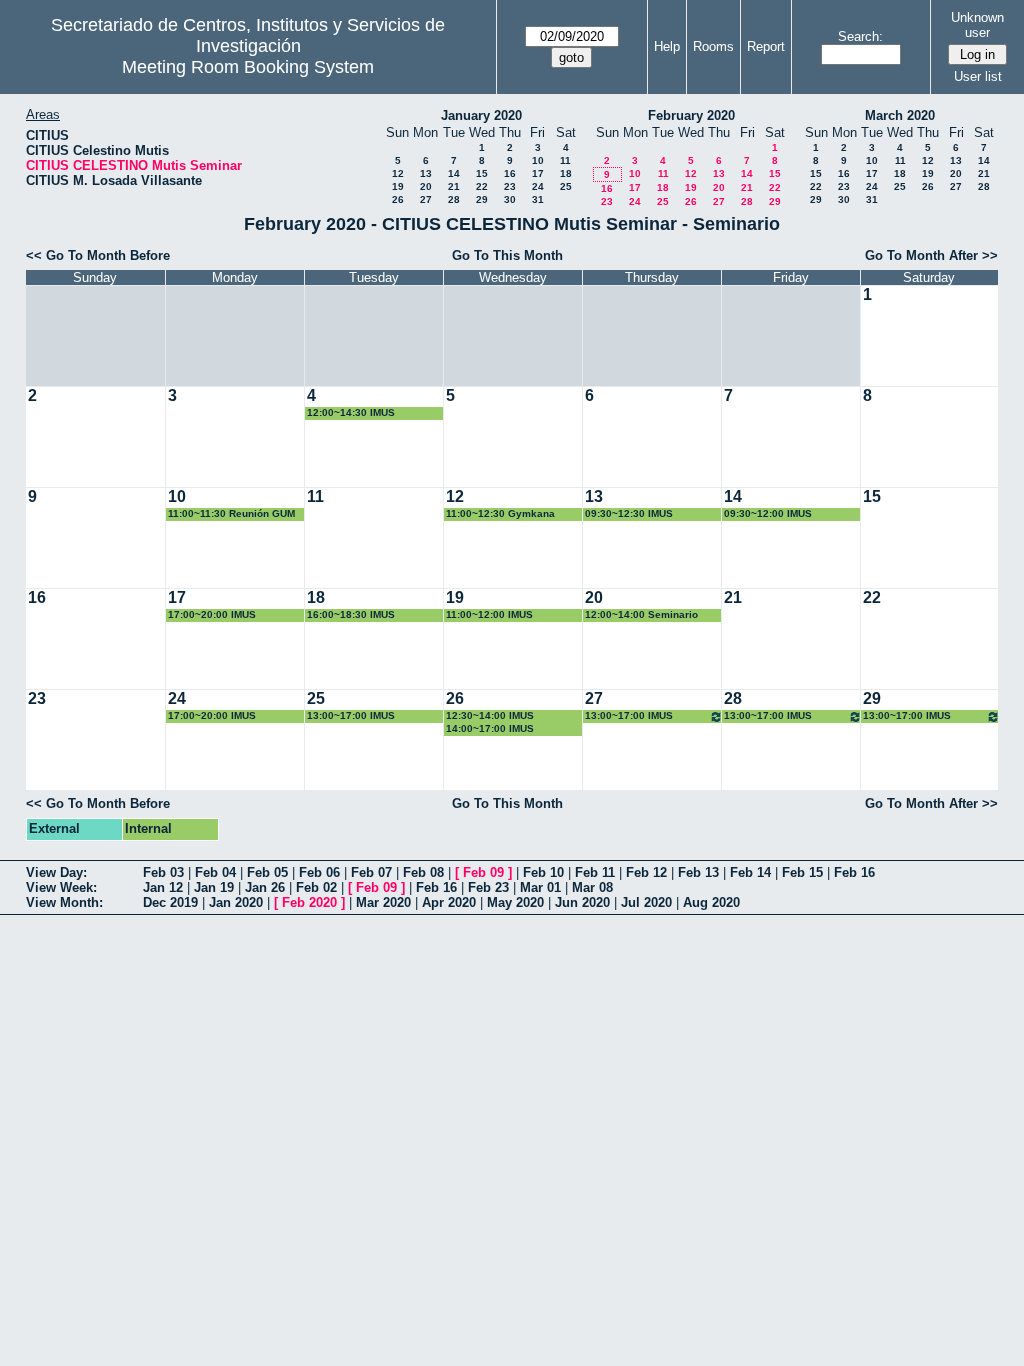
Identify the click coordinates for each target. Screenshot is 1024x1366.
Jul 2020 (646, 902)
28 (454, 199)
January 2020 (481, 115)
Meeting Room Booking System (248, 67)
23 (510, 186)
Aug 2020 (711, 902)
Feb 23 (488, 887)
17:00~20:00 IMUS (212, 614)
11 (565, 160)
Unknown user (977, 25)
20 (426, 186)
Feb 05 (267, 872)
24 (538, 186)
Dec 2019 (170, 902)
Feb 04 (215, 872)
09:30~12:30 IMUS (629, 513)
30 (510, 199)
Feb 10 (543, 872)
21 (454, 186)
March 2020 (900, 115)
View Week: (61, 887)
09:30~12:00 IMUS (768, 513)
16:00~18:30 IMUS (351, 614)
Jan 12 (163, 887)
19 (398, 186)
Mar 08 (592, 887)
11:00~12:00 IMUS (489, 614)
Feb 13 (698, 872)
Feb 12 (646, 872)
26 (398, 199)
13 (426, 173)
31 (538, 199)
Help (667, 46)
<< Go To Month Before (98, 255)
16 (510, 173)
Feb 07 (371, 872)
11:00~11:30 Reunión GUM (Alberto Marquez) (231, 514)
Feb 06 (319, 872)
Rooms (713, 46)
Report (766, 46)
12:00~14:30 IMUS (351, 412)
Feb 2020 (309, 902)
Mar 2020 (383, 902)
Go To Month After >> (931, 255)
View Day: (56, 872)
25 (566, 186)
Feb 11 (595, 872)
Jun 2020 (582, 902)
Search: (860, 36)
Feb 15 (802, 872)
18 (566, 173)
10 (538, 160)
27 (426, 199)
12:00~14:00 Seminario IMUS (641, 615)
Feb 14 (750, 872)
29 (482, 199)
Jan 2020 (236, 902)
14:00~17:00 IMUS (490, 728)
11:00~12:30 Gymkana (500, 513)
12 (398, 173)
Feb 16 (854, 872)
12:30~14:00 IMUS (490, 715)
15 (482, 173)
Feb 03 (163, 872)
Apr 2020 (449, 902)
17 (538, 173)
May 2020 (515, 902)
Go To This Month (507, 255)
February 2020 (691, 115)
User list (978, 76)
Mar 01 (540, 887)
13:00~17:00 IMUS (351, 715)
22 (482, 186)
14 (454, 173)
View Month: (64, 902)
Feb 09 (483, 872)
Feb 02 (316, 887)
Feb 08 (423, 872)
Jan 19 (214, 887)
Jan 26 (265, 887)
